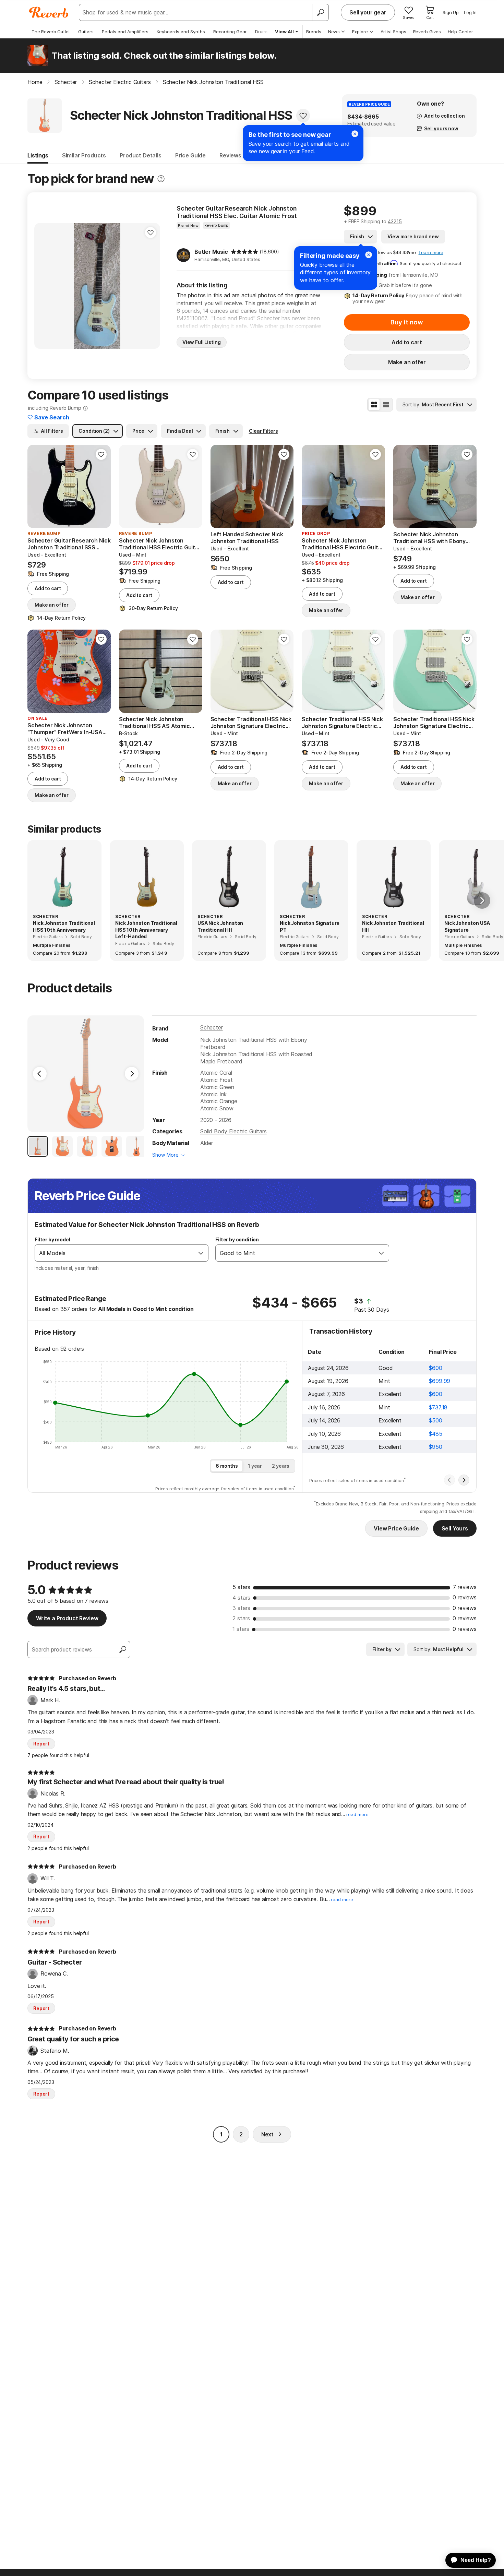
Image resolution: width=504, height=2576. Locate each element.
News (334, 32)
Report (41, 1744)
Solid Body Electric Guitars (233, 1131)
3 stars (241, 1608)
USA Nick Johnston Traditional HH (220, 926)
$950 (435, 1447)
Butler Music (211, 252)
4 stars (241, 1598)
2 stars (241, 1618)
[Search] (320, 12)
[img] (244, 252)
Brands (314, 32)
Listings (38, 155)
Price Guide (190, 155)
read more (357, 1815)
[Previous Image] (40, 1074)
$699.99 (440, 1381)
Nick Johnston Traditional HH (393, 926)
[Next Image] (132, 1074)
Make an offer (407, 362)
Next (267, 2134)
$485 (435, 1434)
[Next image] (151, 286)
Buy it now (407, 322)
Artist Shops (393, 32)
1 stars (241, 1629)
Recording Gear (230, 32)
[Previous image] (44, 286)
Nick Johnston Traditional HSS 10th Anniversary (64, 926)
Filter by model (52, 1239)
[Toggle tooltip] (161, 179)
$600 (435, 1368)
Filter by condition (237, 1239)
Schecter (212, 1027)
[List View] (386, 405)
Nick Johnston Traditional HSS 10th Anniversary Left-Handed (146, 930)
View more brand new (413, 236)
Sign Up (451, 12)
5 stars (241, 1587)
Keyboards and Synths (181, 32)
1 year (255, 1466)
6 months (227, 1466)
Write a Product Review (67, 1618)
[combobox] (115, 1253)
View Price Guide (396, 1528)
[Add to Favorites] (303, 116)
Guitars (86, 32)
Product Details (141, 155)
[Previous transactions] (449, 1480)
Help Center (460, 32)
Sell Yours (455, 1528)
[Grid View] (374, 405)
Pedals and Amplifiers (125, 32)
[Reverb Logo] (49, 12)
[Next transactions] (464, 1480)
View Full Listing (202, 342)
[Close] (369, 255)
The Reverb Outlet (51, 32)
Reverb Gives (427, 32)
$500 (435, 1420)
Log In (470, 12)
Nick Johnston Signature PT (310, 926)
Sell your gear (368, 12)
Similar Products (84, 155)
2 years (281, 1466)
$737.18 (438, 1407)
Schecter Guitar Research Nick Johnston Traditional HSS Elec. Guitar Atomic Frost (237, 212)
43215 (395, 221)
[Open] (201, 1253)
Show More (165, 1155)
